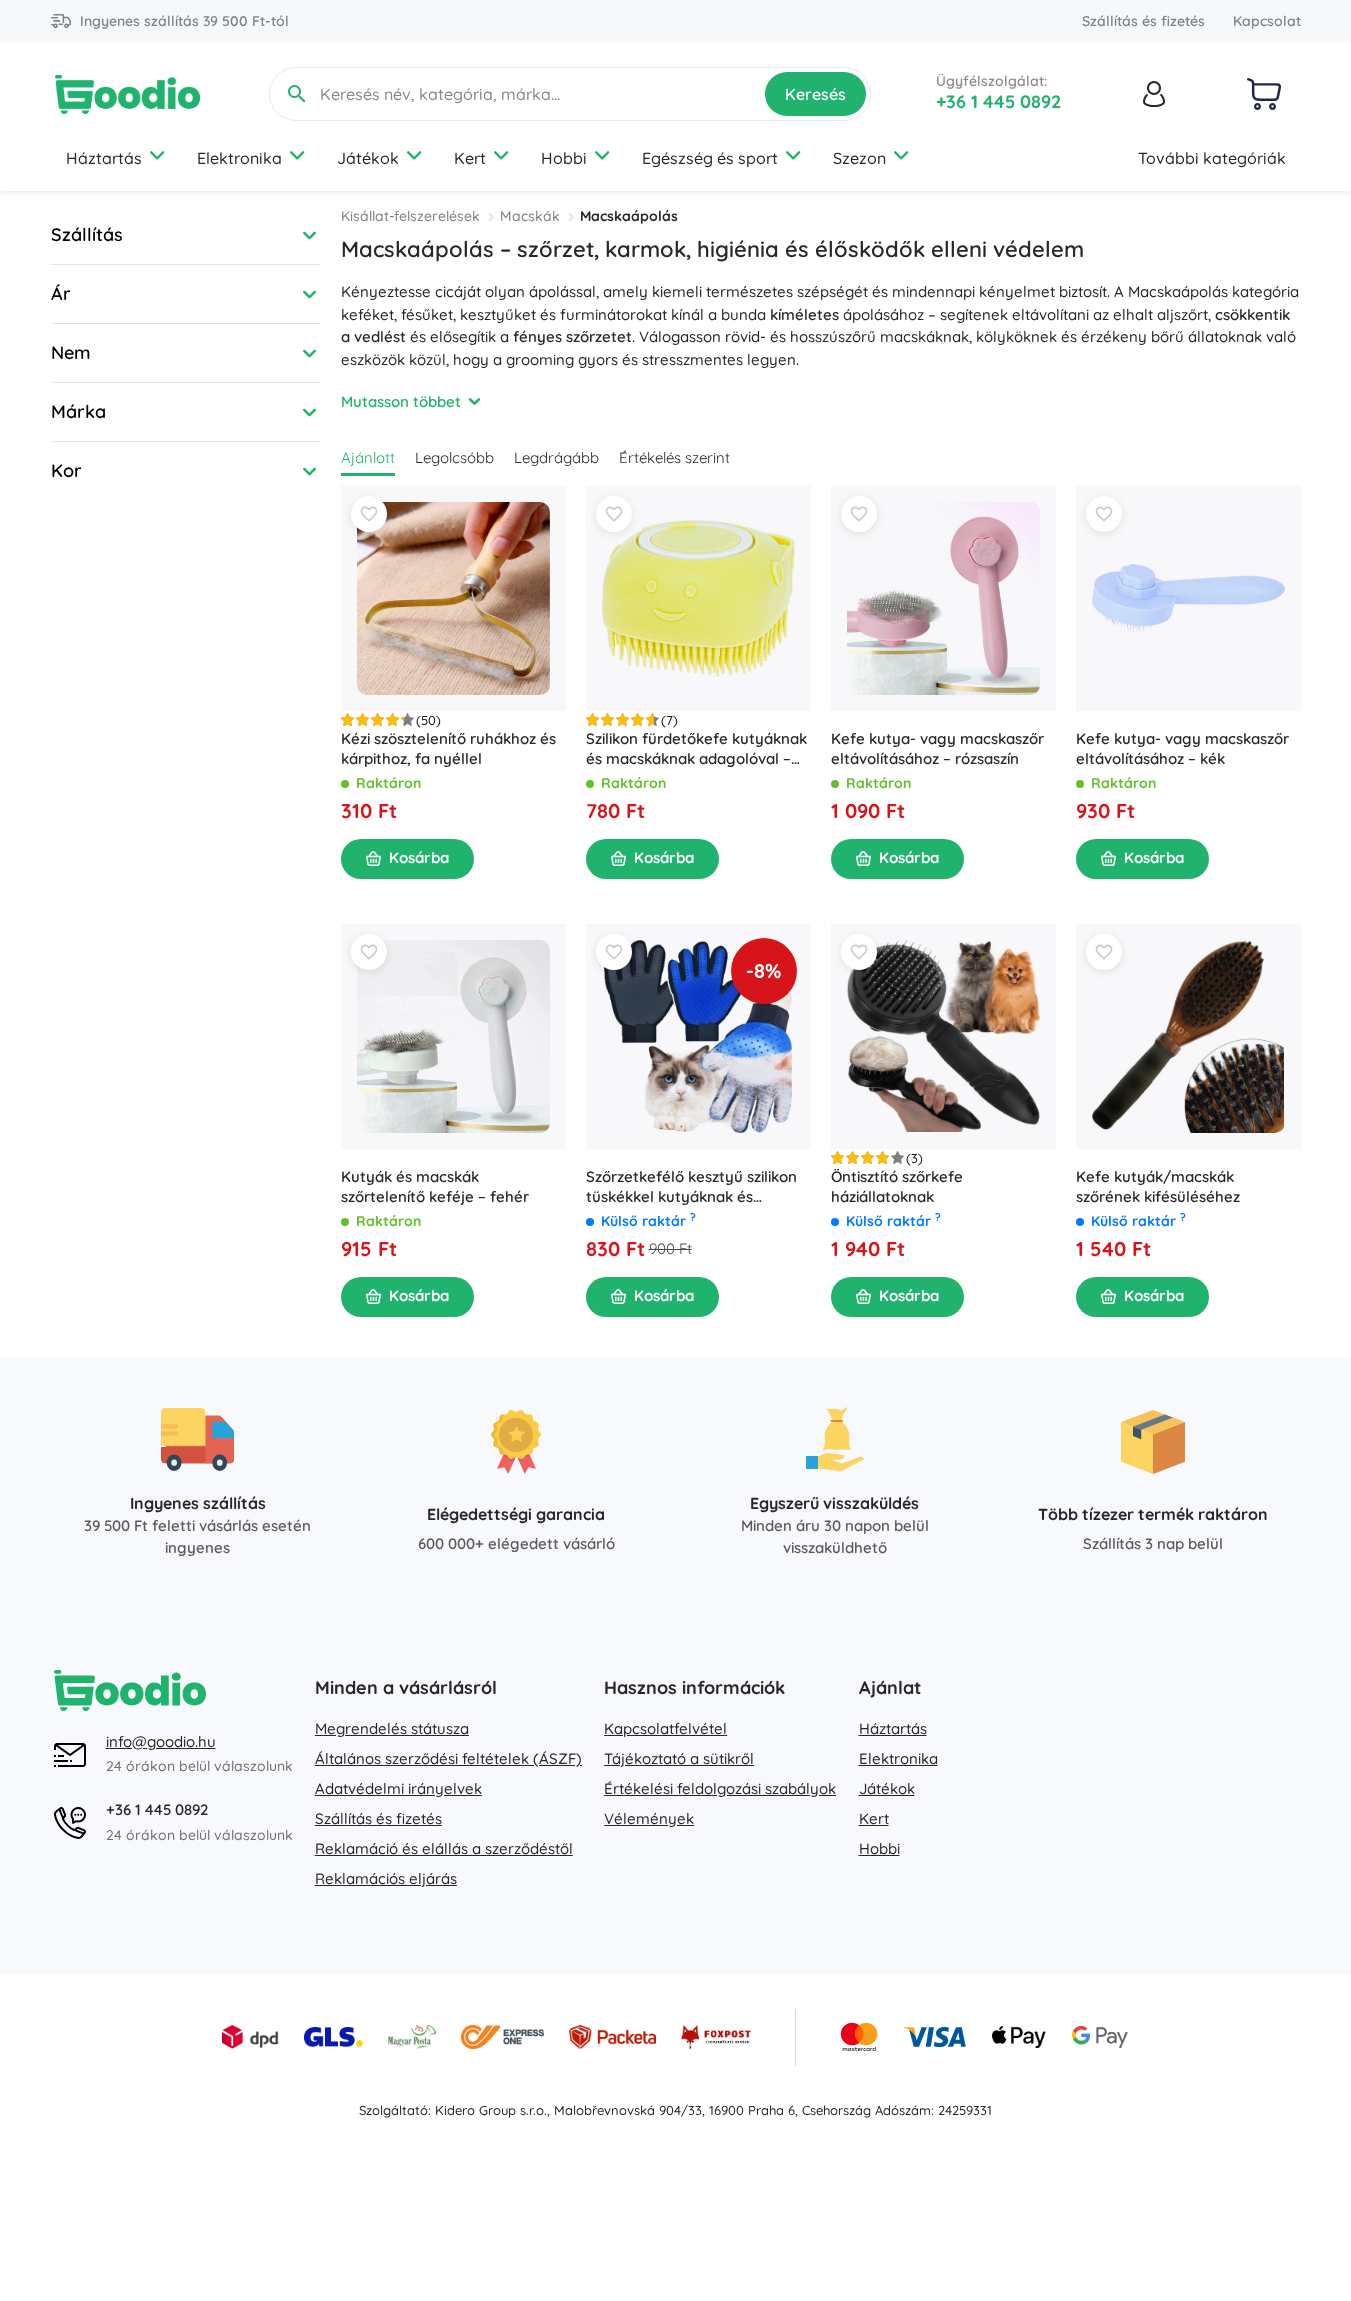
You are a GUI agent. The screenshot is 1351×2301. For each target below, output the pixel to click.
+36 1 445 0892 (998, 101)
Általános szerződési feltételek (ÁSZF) (448, 1758)
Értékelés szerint (674, 457)
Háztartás (104, 158)
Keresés (815, 94)
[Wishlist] (369, 514)
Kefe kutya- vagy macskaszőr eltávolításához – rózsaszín (937, 748)
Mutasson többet (401, 401)
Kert (470, 158)
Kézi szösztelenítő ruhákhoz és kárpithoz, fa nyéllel (448, 748)
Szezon (859, 158)
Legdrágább (556, 457)
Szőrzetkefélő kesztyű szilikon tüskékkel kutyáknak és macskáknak (691, 1187)
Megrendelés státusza (392, 1728)
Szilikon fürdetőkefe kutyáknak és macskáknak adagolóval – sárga (696, 749)
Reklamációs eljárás (386, 1878)
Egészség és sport (710, 158)
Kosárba (419, 857)
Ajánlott (368, 457)
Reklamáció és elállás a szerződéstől (444, 1848)
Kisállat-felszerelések (410, 216)
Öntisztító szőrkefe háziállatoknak (897, 1186)
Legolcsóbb (454, 457)
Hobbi (564, 158)
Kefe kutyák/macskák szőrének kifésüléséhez (1158, 1186)
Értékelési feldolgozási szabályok (720, 1788)
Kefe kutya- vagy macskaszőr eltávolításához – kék (1182, 748)
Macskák (530, 216)
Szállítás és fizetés (1143, 21)
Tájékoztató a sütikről (679, 1758)
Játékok (368, 158)
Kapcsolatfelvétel (665, 1728)
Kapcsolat (1267, 21)
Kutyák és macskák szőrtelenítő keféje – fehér (435, 1186)
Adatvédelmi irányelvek (398, 1788)
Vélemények (649, 1818)
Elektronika (239, 158)
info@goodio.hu (161, 1741)
